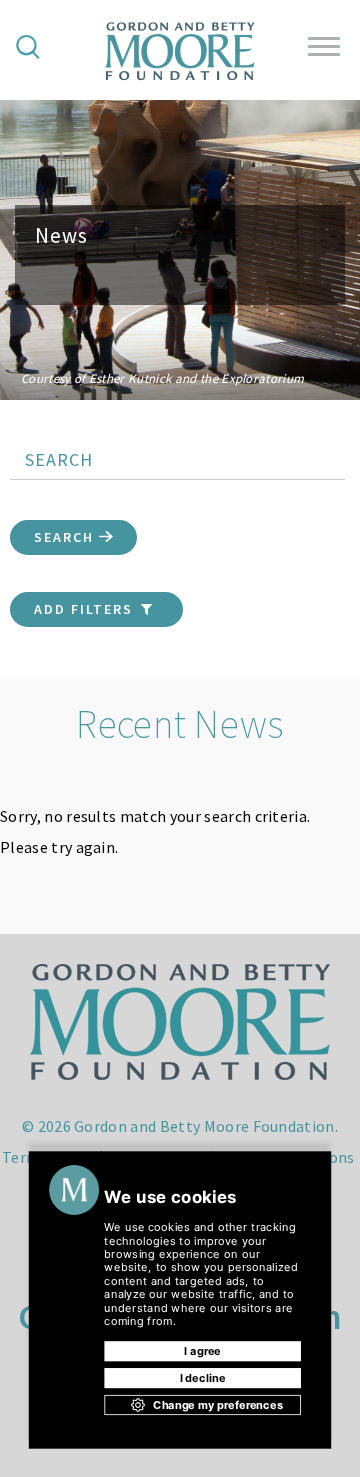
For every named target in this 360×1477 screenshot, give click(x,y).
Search (66, 537)
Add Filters (86, 609)
